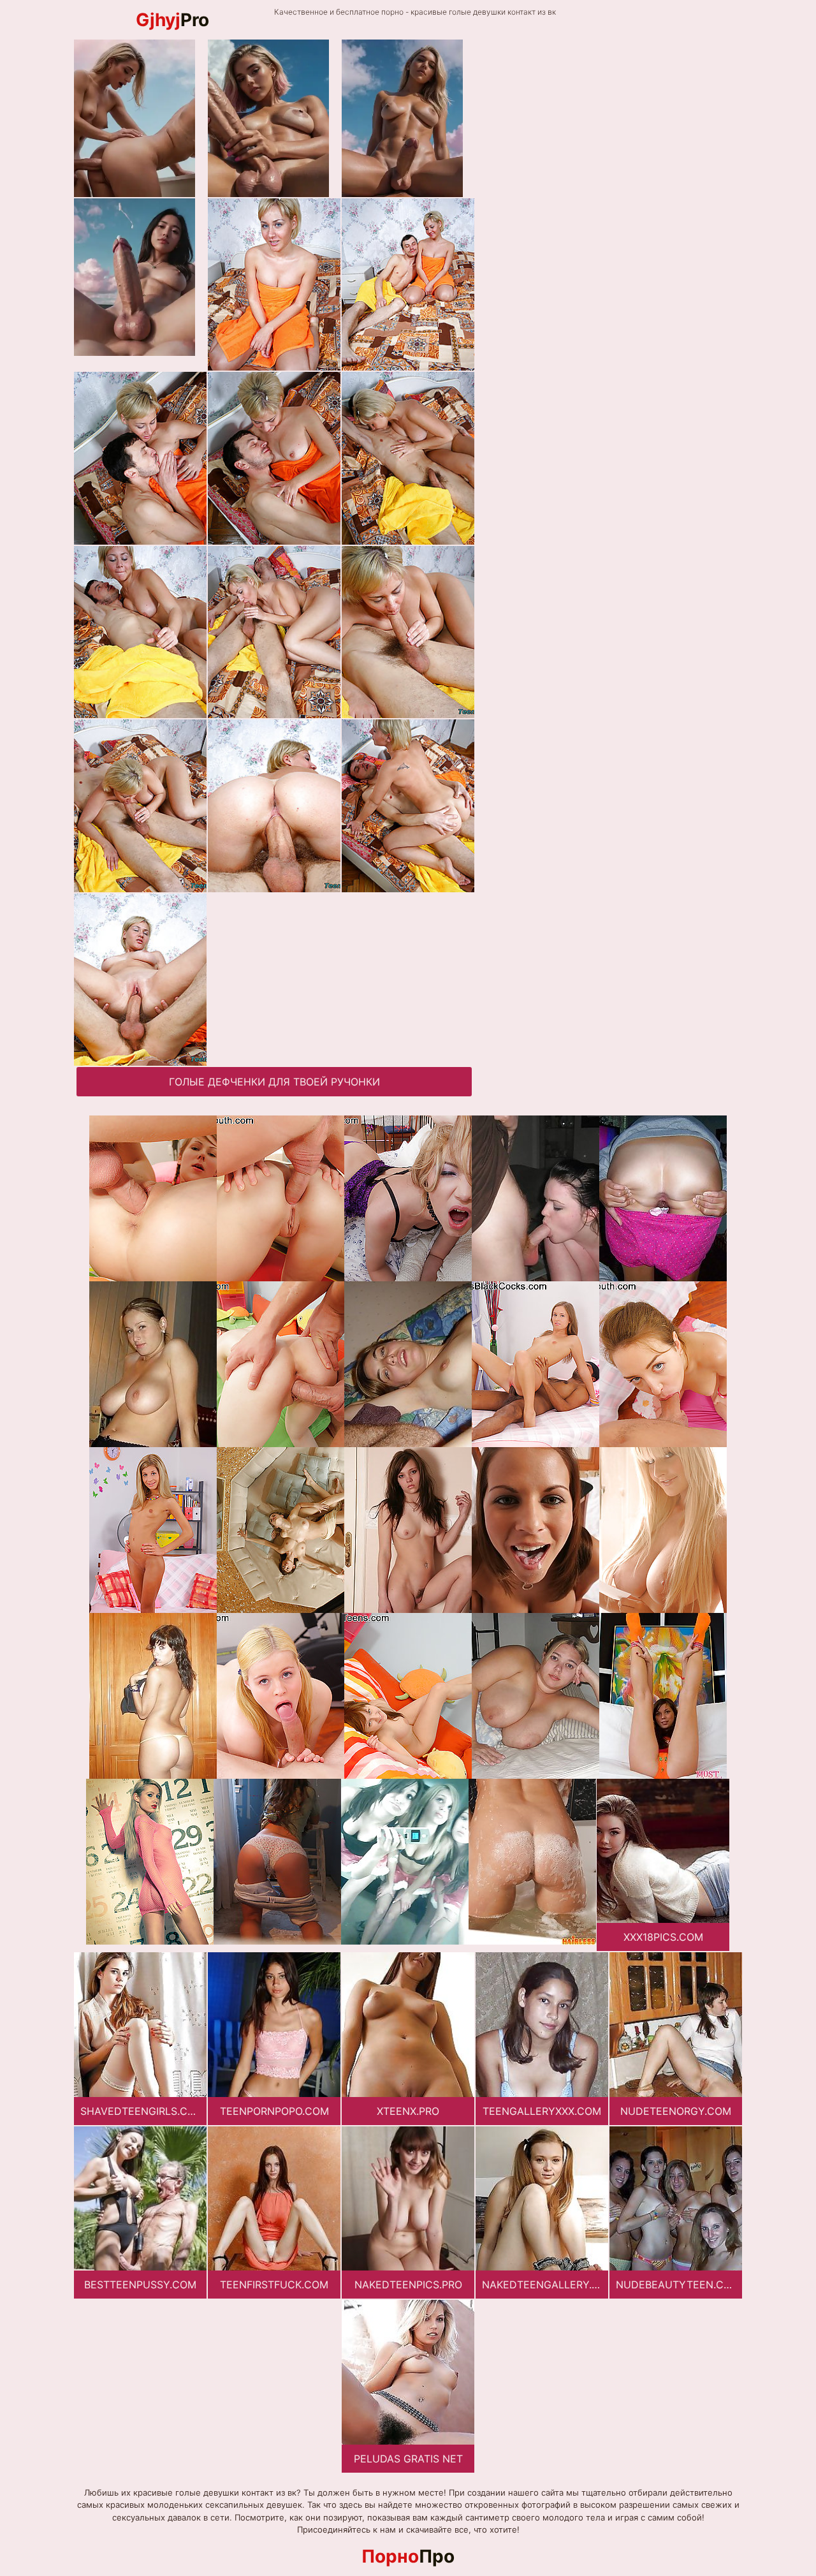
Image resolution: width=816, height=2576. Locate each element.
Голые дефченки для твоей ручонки (274, 1082)
